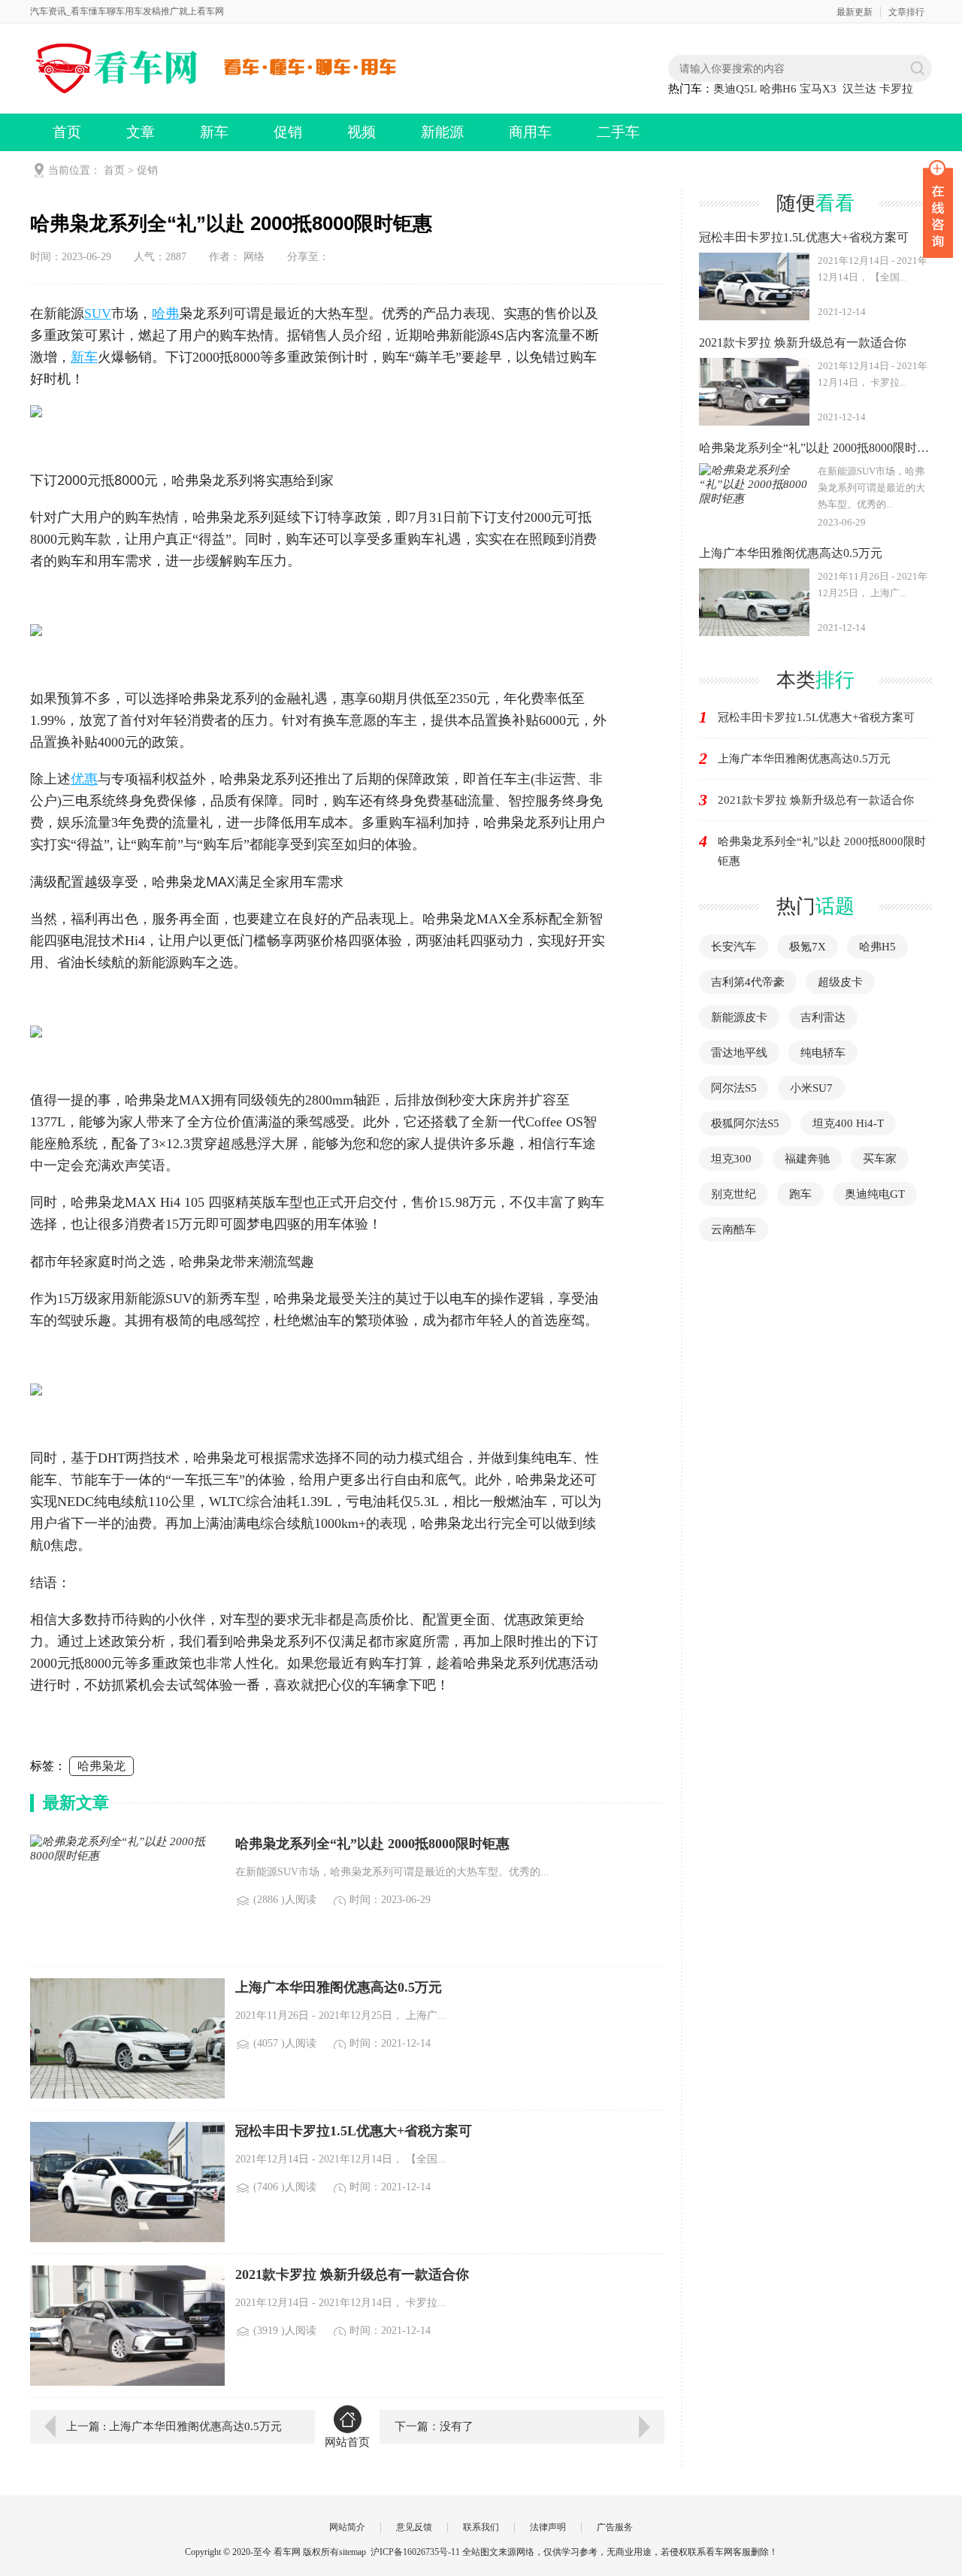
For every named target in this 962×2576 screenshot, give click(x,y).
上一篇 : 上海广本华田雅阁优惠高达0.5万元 (174, 2426)
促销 (288, 132)
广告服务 (615, 2527)
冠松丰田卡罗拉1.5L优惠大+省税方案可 (816, 717)
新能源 (442, 132)
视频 (362, 132)
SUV (98, 314)
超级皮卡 (840, 982)
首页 (67, 132)
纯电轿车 (823, 1053)
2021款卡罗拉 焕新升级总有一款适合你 (816, 800)
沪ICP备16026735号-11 (415, 2552)
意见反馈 (414, 2527)
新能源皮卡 (739, 1017)
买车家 (880, 1159)
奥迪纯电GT (875, 1194)
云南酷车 (734, 1229)
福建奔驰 (807, 1159)
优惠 (84, 779)
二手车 (618, 132)
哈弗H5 (877, 947)
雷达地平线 (739, 1053)
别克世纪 (734, 1194)
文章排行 (906, 12)
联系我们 (481, 2527)
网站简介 (347, 2527)
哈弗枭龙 (101, 1766)
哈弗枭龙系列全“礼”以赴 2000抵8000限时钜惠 (822, 851)
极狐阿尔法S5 (745, 1123)
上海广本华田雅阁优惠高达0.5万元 (804, 759)
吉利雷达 (823, 1017)
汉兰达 (859, 89)
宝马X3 (818, 89)
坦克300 (731, 1159)
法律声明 (548, 2527)
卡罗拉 (896, 89)
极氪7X (808, 947)
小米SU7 (811, 1088)
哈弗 (165, 314)
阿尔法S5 (734, 1088)
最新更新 (855, 12)
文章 (141, 132)
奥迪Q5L (735, 89)
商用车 (530, 132)
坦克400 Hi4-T (848, 1123)
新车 (214, 132)
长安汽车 (734, 947)
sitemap (352, 2552)
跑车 (800, 1194)
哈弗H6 (778, 89)
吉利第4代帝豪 (748, 982)
